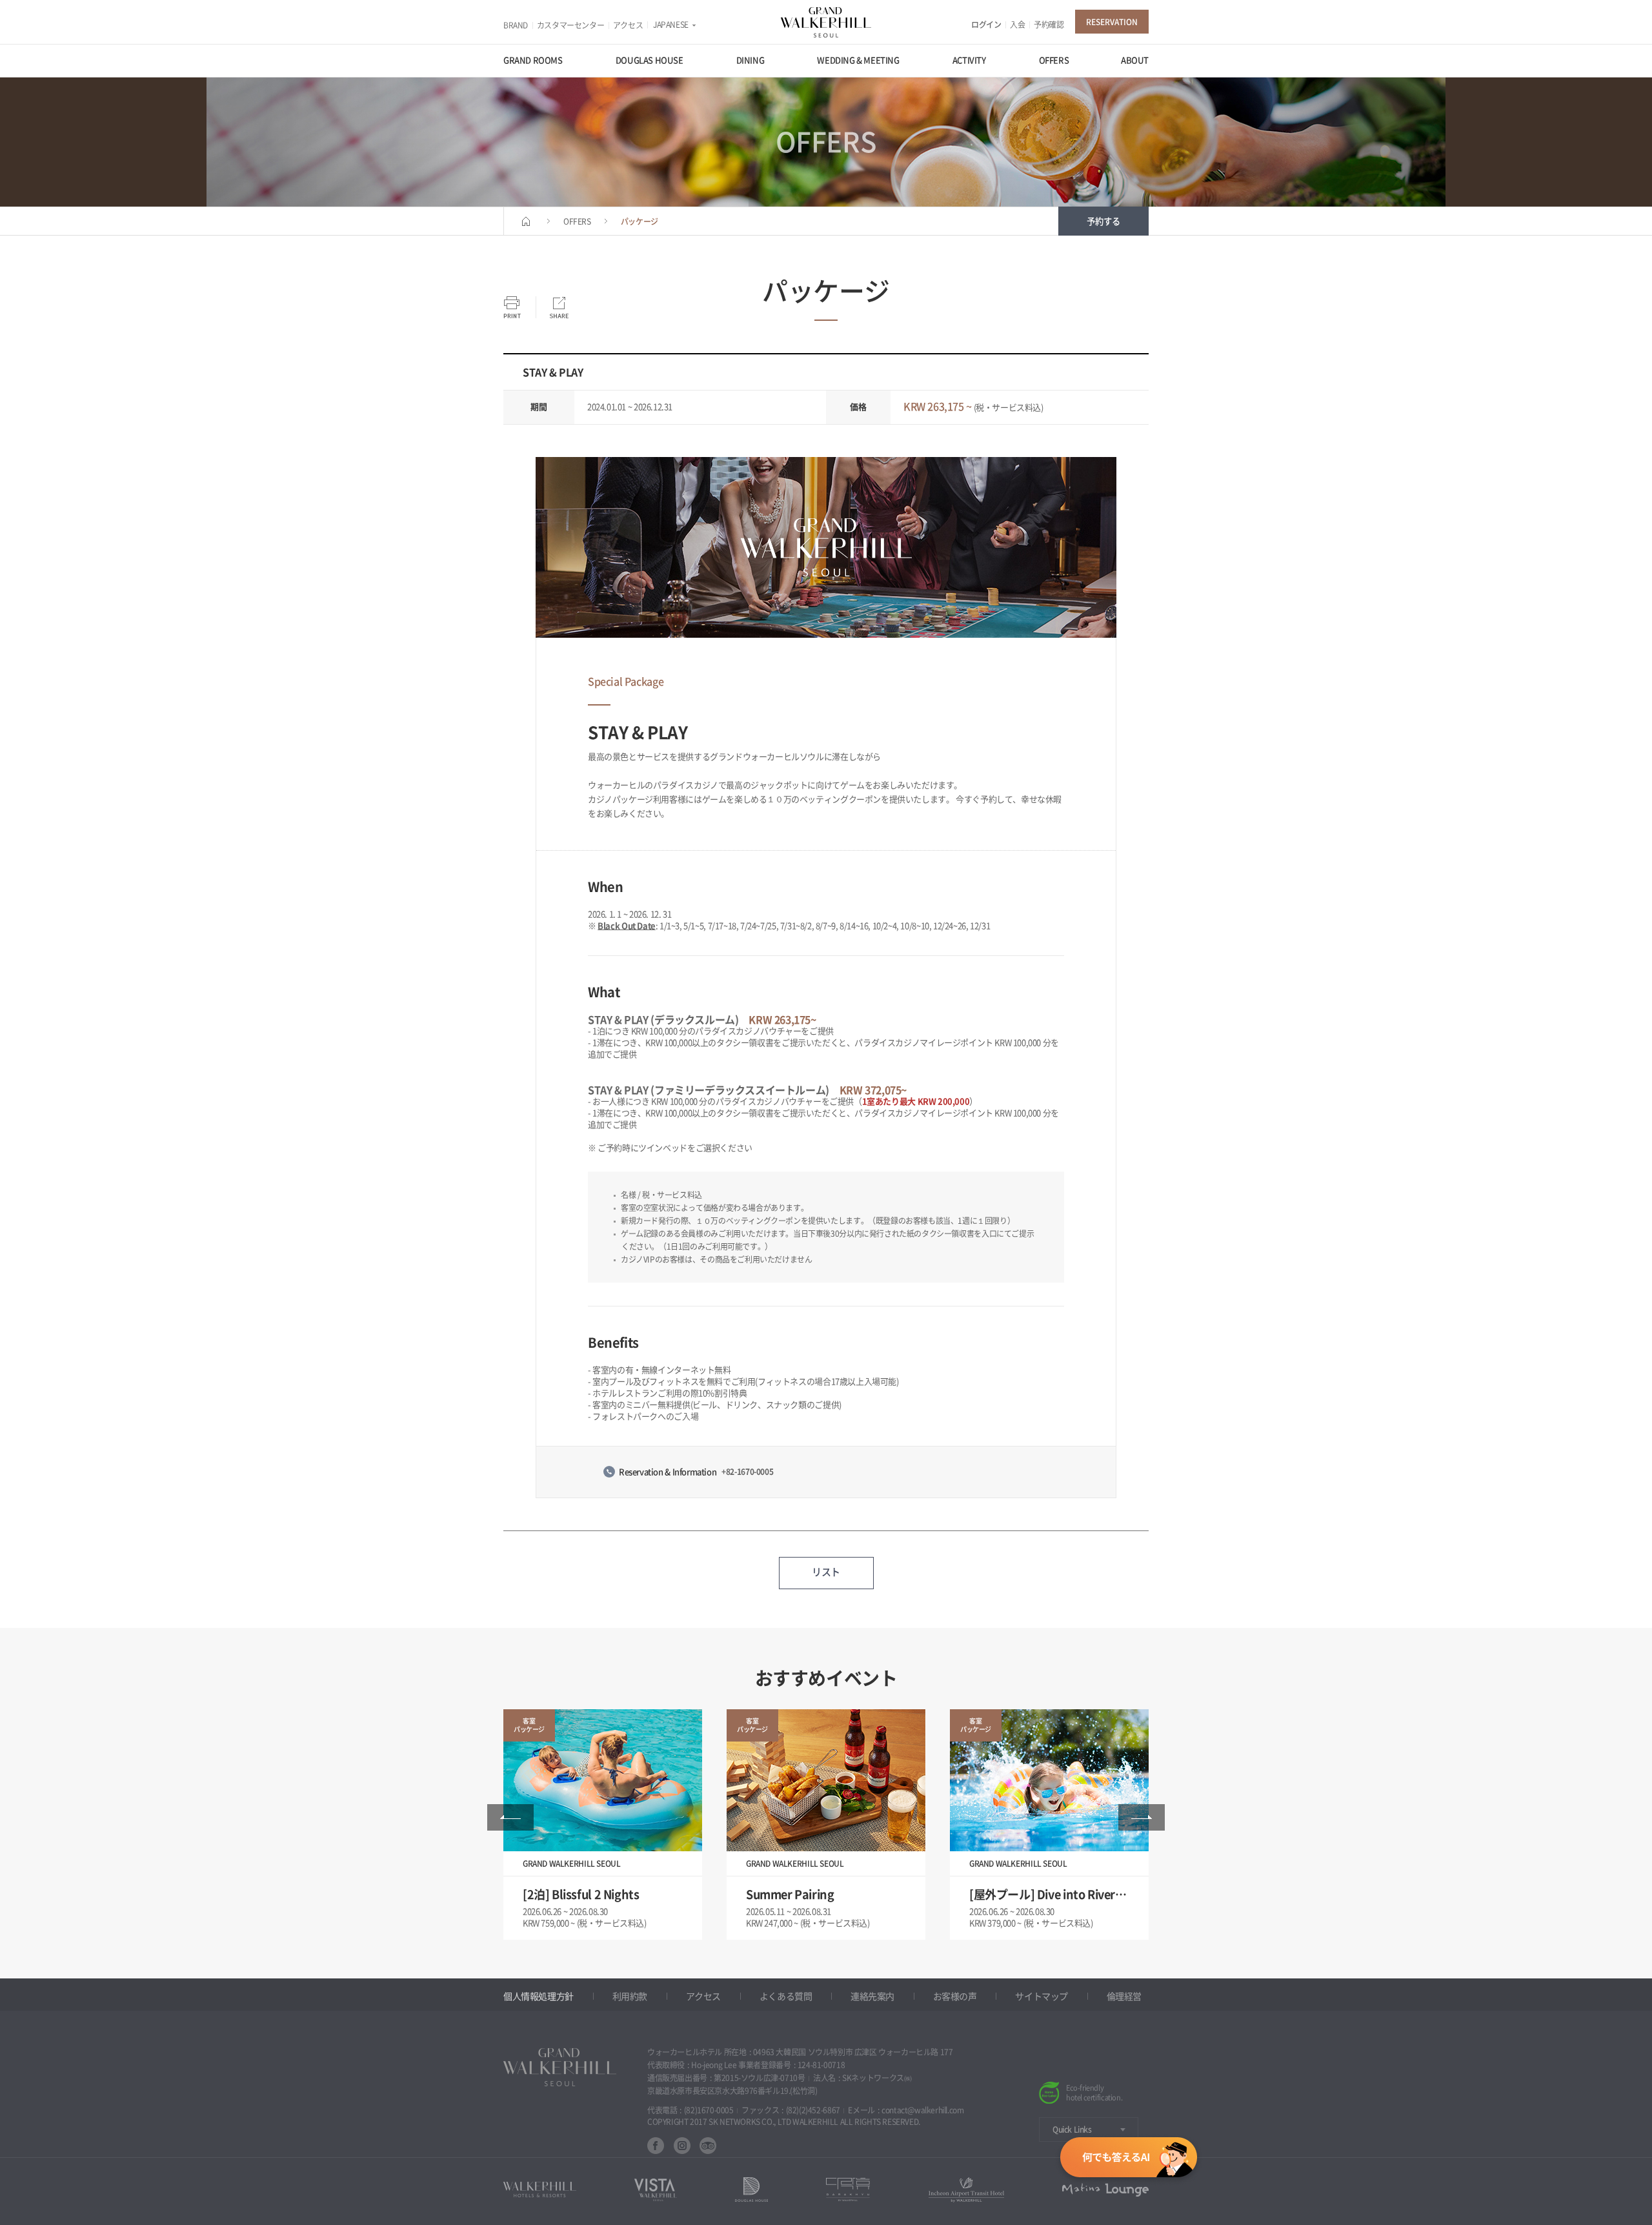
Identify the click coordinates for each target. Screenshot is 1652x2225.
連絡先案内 (872, 1996)
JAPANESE (671, 25)
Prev (510, 1817)
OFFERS (1054, 60)
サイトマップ (1042, 1996)
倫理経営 (1124, 1996)
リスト (826, 1572)
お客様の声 (955, 1996)
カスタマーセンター (571, 25)
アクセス (628, 25)
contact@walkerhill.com (922, 2110)
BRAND (516, 25)
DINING (750, 60)
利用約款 (630, 1996)
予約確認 (1049, 25)
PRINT (512, 307)
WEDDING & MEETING (858, 60)
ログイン (986, 25)
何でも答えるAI (1129, 2160)
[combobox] (1089, 2129)
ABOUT (1135, 60)
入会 (1017, 25)
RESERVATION (1112, 22)
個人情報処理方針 (539, 1996)
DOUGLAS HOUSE (650, 60)
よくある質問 (786, 1996)
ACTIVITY (969, 60)
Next (1142, 1817)
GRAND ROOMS (533, 60)
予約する (1103, 221)
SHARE (559, 307)
